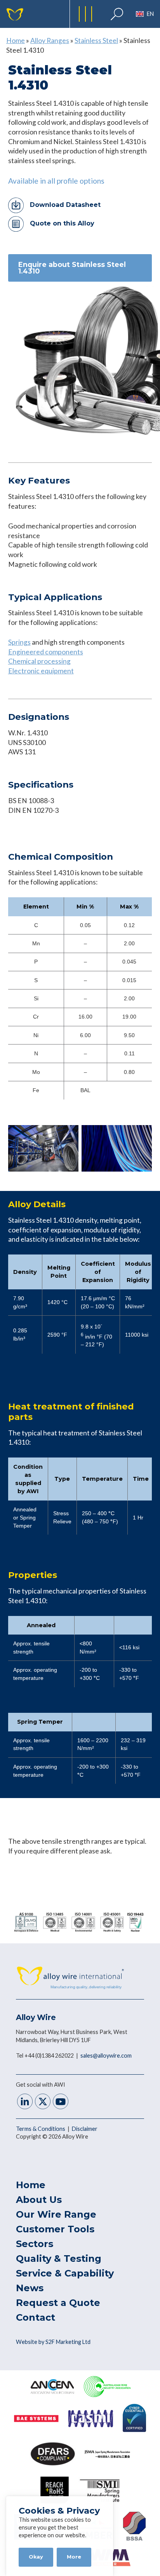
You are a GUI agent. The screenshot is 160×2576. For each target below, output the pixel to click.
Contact (36, 2317)
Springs (19, 642)
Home (16, 40)
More (74, 2557)
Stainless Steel (96, 40)
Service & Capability (65, 2273)
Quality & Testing (59, 2259)
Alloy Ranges (50, 40)
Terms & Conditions (41, 2129)
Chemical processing (39, 661)
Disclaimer (85, 2129)
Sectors (35, 2244)
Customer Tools (55, 2229)
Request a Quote (58, 2303)
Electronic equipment (41, 671)
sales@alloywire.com (106, 2055)
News (30, 2288)
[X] (43, 2102)
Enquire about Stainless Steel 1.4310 (72, 268)
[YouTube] (61, 2102)
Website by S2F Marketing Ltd (53, 2342)
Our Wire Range (56, 2214)
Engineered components (46, 652)
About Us (39, 2200)
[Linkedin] (25, 2102)
